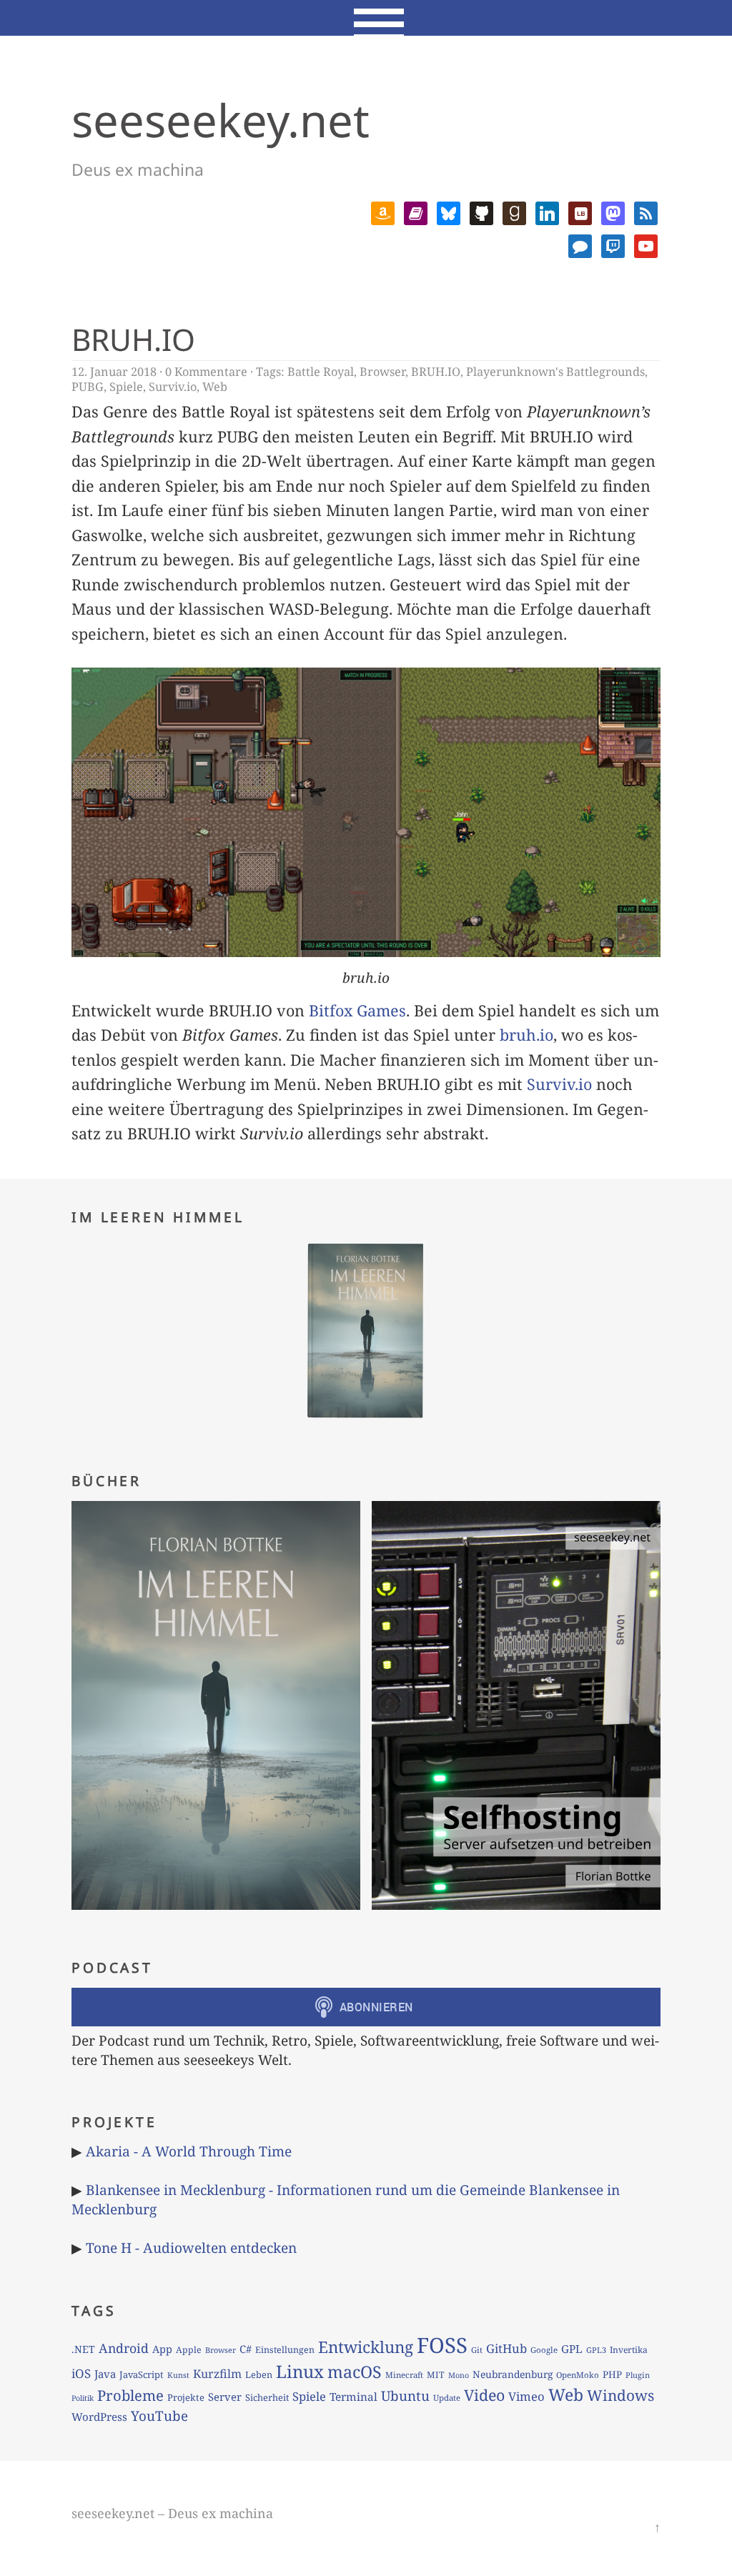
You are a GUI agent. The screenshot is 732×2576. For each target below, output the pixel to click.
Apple (189, 2350)
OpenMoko (578, 2375)
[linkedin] (547, 211)
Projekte (186, 2397)
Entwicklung (366, 2347)
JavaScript (142, 2374)
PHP (612, 2374)
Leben (259, 2374)
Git (477, 2350)
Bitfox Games (357, 1010)
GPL (572, 2349)
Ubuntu (405, 2396)
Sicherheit (267, 2397)
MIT (436, 2375)
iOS (81, 2373)
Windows (620, 2395)
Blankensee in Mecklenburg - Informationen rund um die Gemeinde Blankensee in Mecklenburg (346, 2199)
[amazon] (383, 211)
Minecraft (404, 2375)
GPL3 (596, 2350)
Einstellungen (285, 2350)
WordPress (99, 2417)
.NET (83, 2349)
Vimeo (526, 2396)
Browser (382, 372)
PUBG (88, 387)
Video (484, 2395)
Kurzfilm (217, 2374)
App (162, 2349)
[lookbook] (580, 211)
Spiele (126, 387)
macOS (355, 2372)
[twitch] (613, 244)
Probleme (130, 2395)
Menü (366, 18)
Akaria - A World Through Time (189, 2151)
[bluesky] (449, 211)
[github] (481, 211)
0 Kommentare (206, 372)
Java (105, 2374)
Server (225, 2397)
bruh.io (526, 1035)
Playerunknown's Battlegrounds (555, 372)
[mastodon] (613, 211)
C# (246, 2349)
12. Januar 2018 (114, 372)
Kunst (178, 2375)
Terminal (353, 2397)
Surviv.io (173, 387)
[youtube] (646, 244)
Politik (83, 2398)
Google (544, 2350)
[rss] (646, 211)
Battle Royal (321, 372)
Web (215, 387)
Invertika (629, 2350)
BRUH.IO (133, 339)
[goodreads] (514, 211)
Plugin (638, 2375)
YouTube (159, 2416)
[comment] (580, 244)
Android (124, 2348)
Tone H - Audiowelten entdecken (191, 2248)
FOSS (442, 2345)
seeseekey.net (221, 120)
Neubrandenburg (513, 2374)
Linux (300, 2371)
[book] (416, 211)
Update (447, 2398)
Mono (459, 2375)
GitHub (506, 2348)
